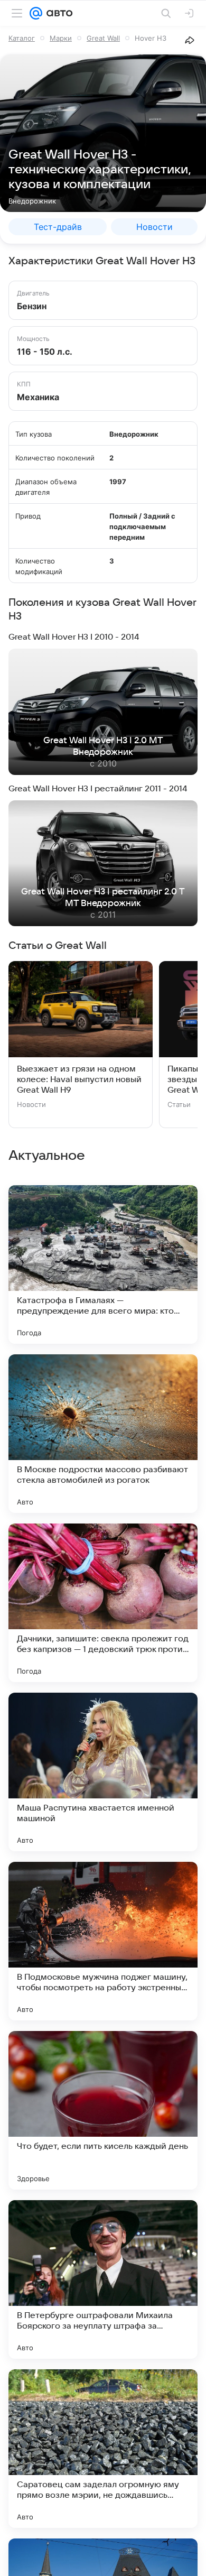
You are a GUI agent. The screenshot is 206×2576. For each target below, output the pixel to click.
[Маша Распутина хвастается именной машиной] (103, 1772)
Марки (61, 38)
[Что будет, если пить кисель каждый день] (103, 2110)
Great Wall (103, 38)
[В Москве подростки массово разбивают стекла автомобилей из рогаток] (103, 1434)
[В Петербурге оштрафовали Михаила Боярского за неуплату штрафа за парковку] (103, 2279)
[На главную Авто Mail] (58, 13)
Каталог (22, 38)
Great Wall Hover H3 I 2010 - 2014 (74, 637)
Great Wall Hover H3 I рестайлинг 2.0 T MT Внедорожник (103, 898)
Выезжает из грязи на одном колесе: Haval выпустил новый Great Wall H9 (79, 1079)
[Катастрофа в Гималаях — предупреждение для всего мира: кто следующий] (103, 1264)
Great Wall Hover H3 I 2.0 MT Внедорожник (103, 746)
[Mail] (36, 13)
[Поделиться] (190, 40)
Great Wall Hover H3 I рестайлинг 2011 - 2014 (98, 789)
